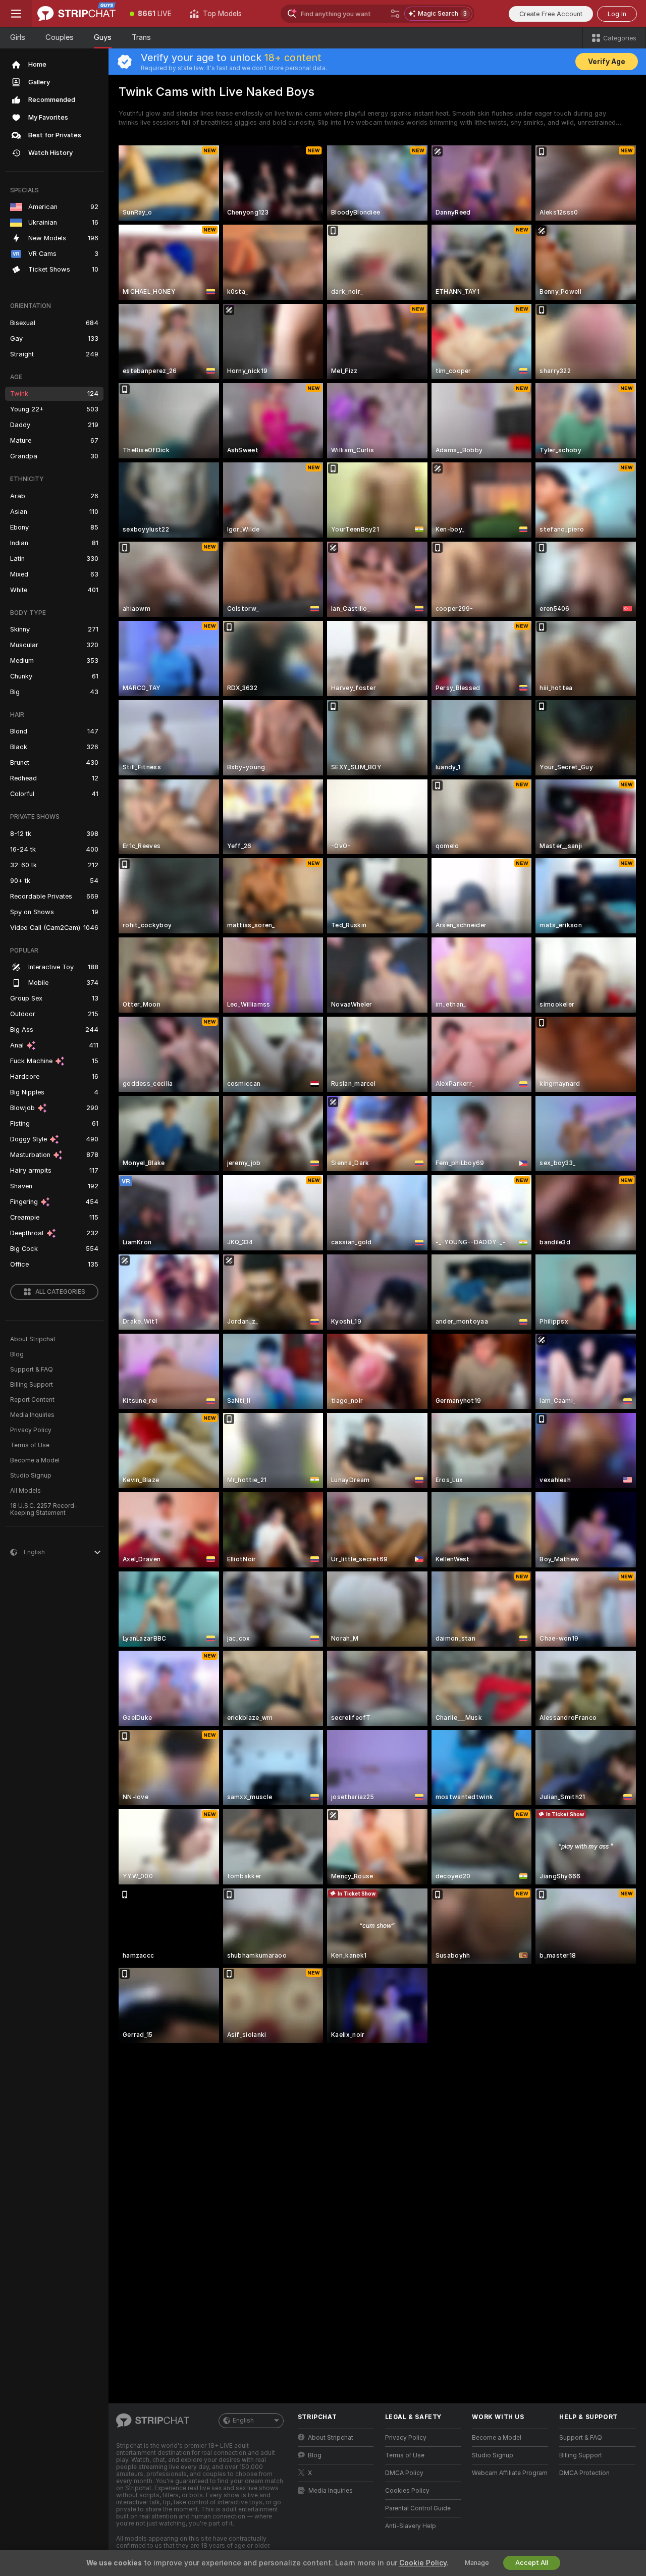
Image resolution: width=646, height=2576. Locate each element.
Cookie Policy (423, 2563)
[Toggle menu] (16, 14)
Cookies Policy (407, 2491)
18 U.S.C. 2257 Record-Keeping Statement (44, 1509)
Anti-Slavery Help (411, 2526)
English (243, 2421)
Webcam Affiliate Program (510, 2473)
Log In (617, 14)
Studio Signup (31, 1476)
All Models (25, 1491)
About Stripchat (33, 1339)
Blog (17, 1354)
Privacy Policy (31, 1430)
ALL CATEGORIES (60, 1292)
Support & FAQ (32, 1370)
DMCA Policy (404, 2473)
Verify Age (607, 62)
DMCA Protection (584, 2473)
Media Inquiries (32, 1415)
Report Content (32, 1400)
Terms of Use (30, 1445)
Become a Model (35, 1460)
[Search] (395, 14)
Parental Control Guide (418, 2508)
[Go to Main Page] (76, 14)
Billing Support (32, 1385)
